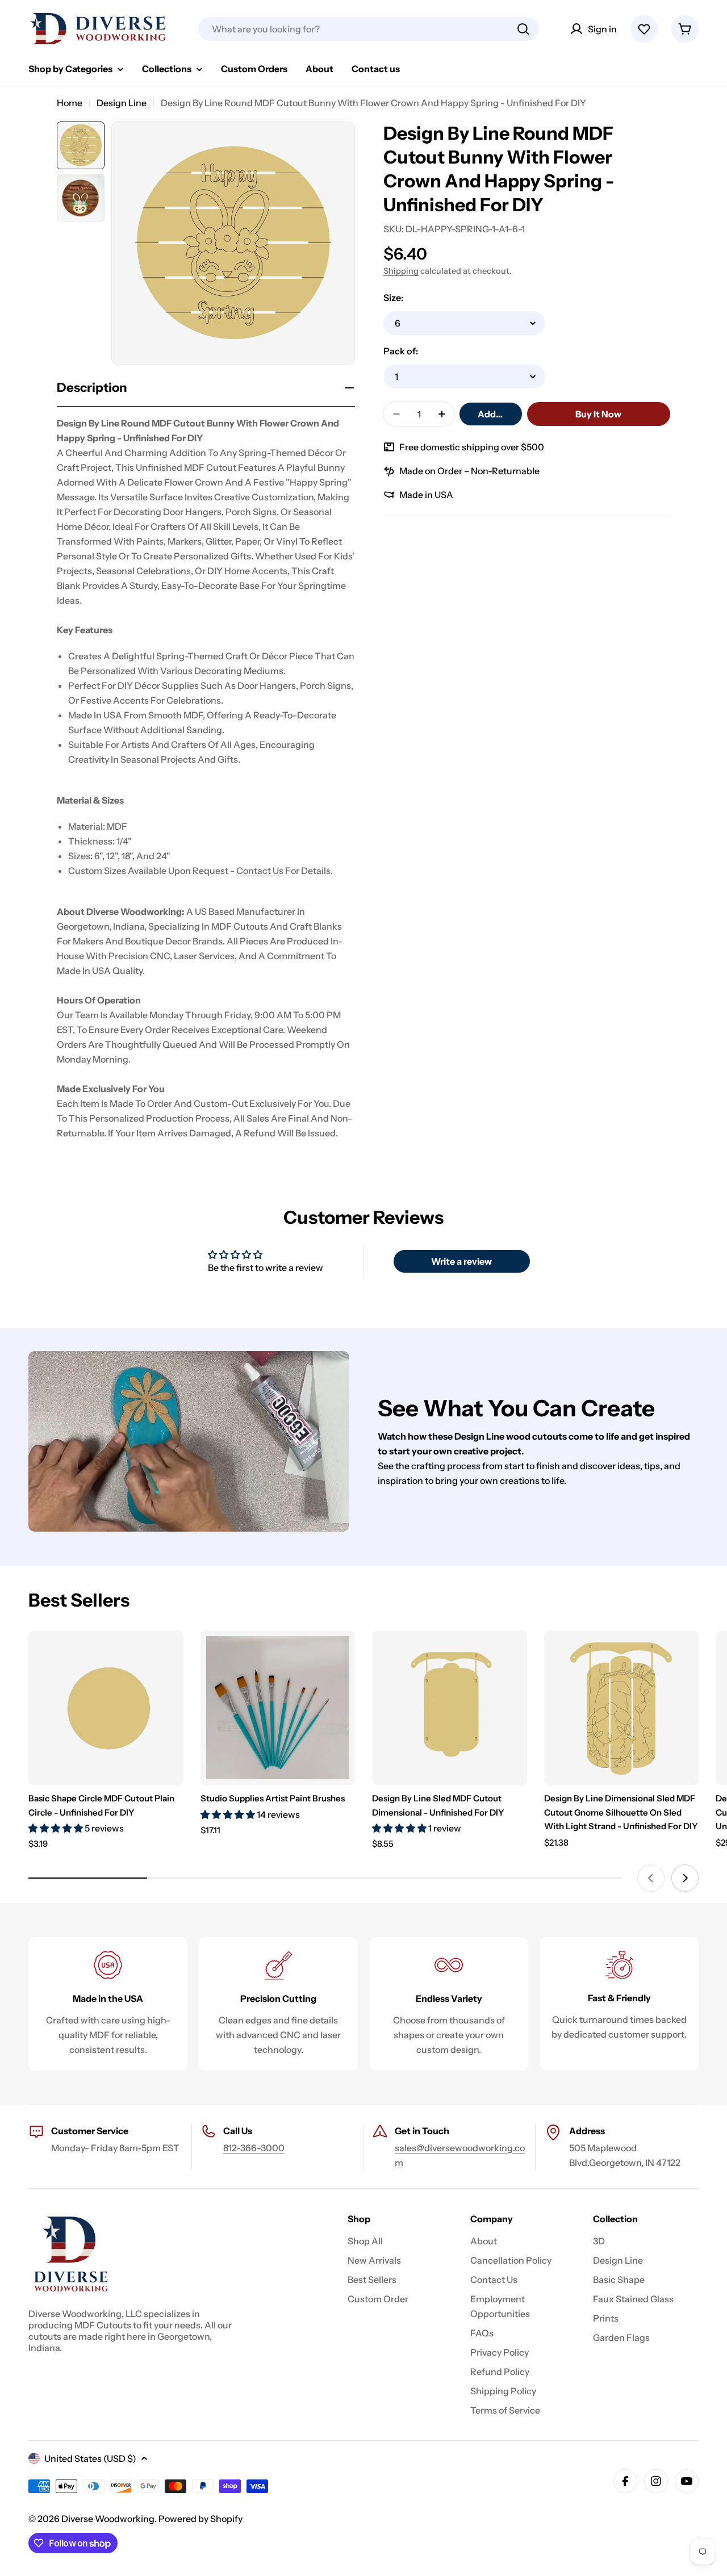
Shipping (401, 271)
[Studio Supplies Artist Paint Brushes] (278, 1708)
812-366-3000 (254, 2148)
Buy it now (598, 414)
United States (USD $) (90, 2458)
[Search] (523, 29)
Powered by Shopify (200, 2519)
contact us (260, 871)
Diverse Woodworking (108, 2519)
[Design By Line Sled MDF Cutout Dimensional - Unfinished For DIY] (450, 1708)
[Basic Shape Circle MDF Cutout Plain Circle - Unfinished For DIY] (106, 1708)
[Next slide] (685, 1878)
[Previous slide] (651, 1878)
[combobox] (369, 29)
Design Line (122, 103)
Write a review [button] (461, 1261)
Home (70, 103)
